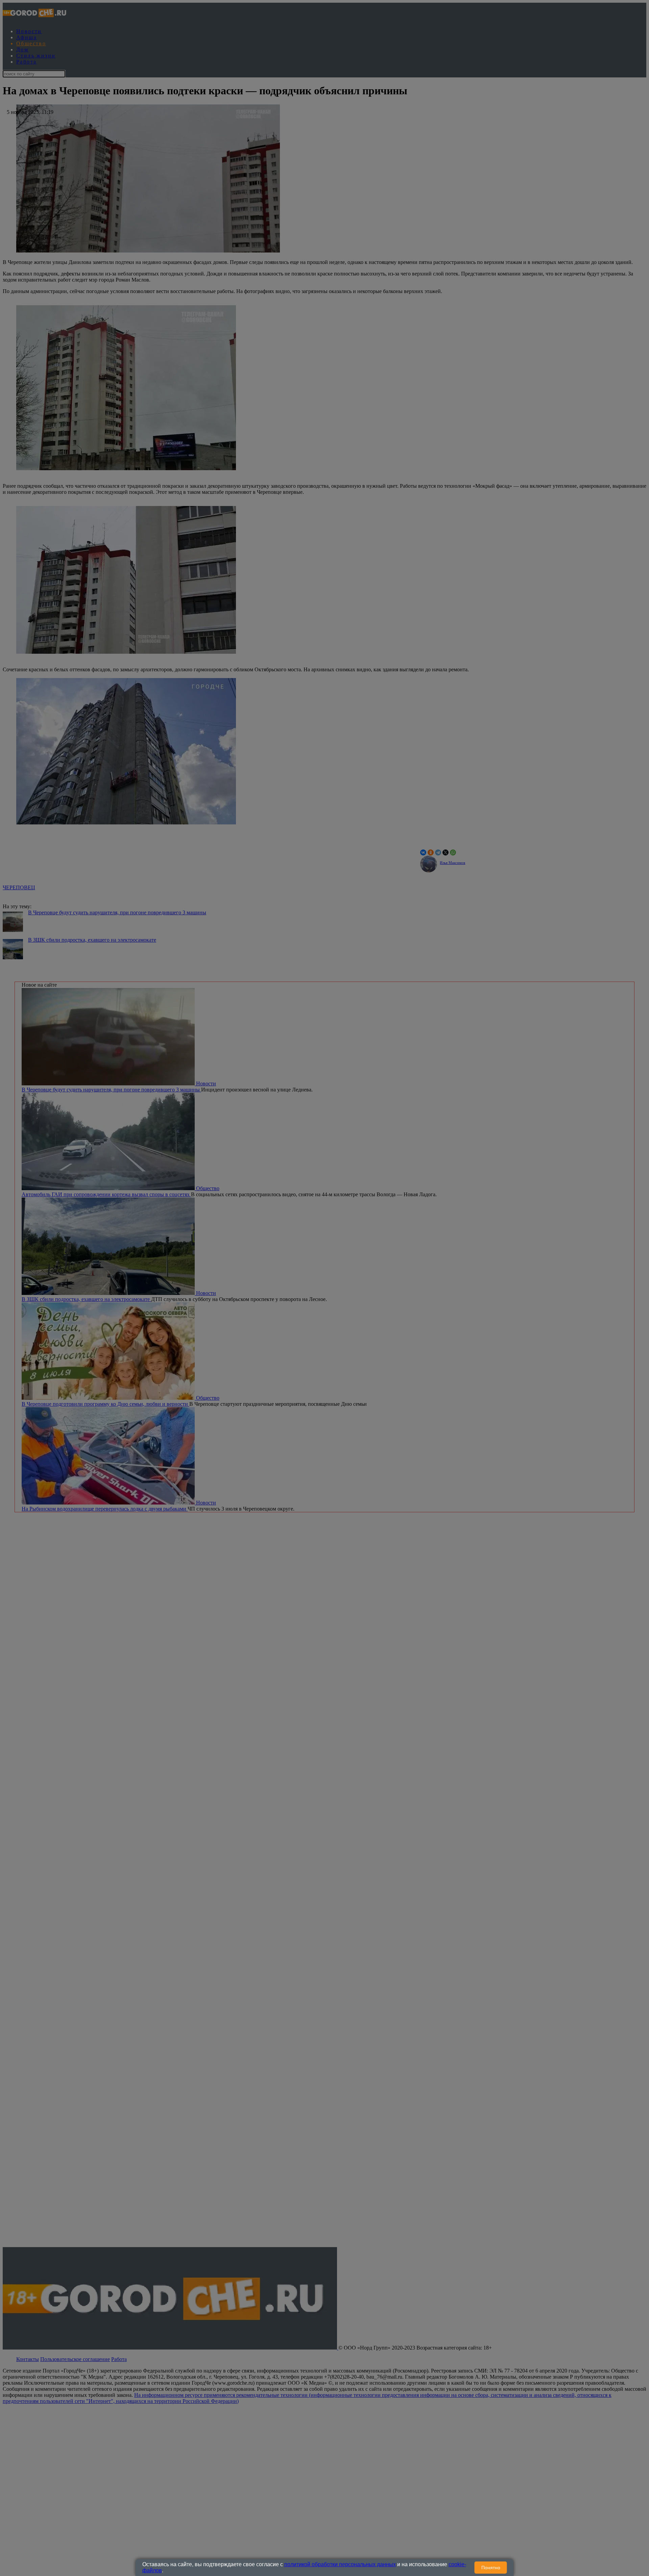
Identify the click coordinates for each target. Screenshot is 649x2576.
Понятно (491, 2568)
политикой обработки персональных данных (340, 2564)
